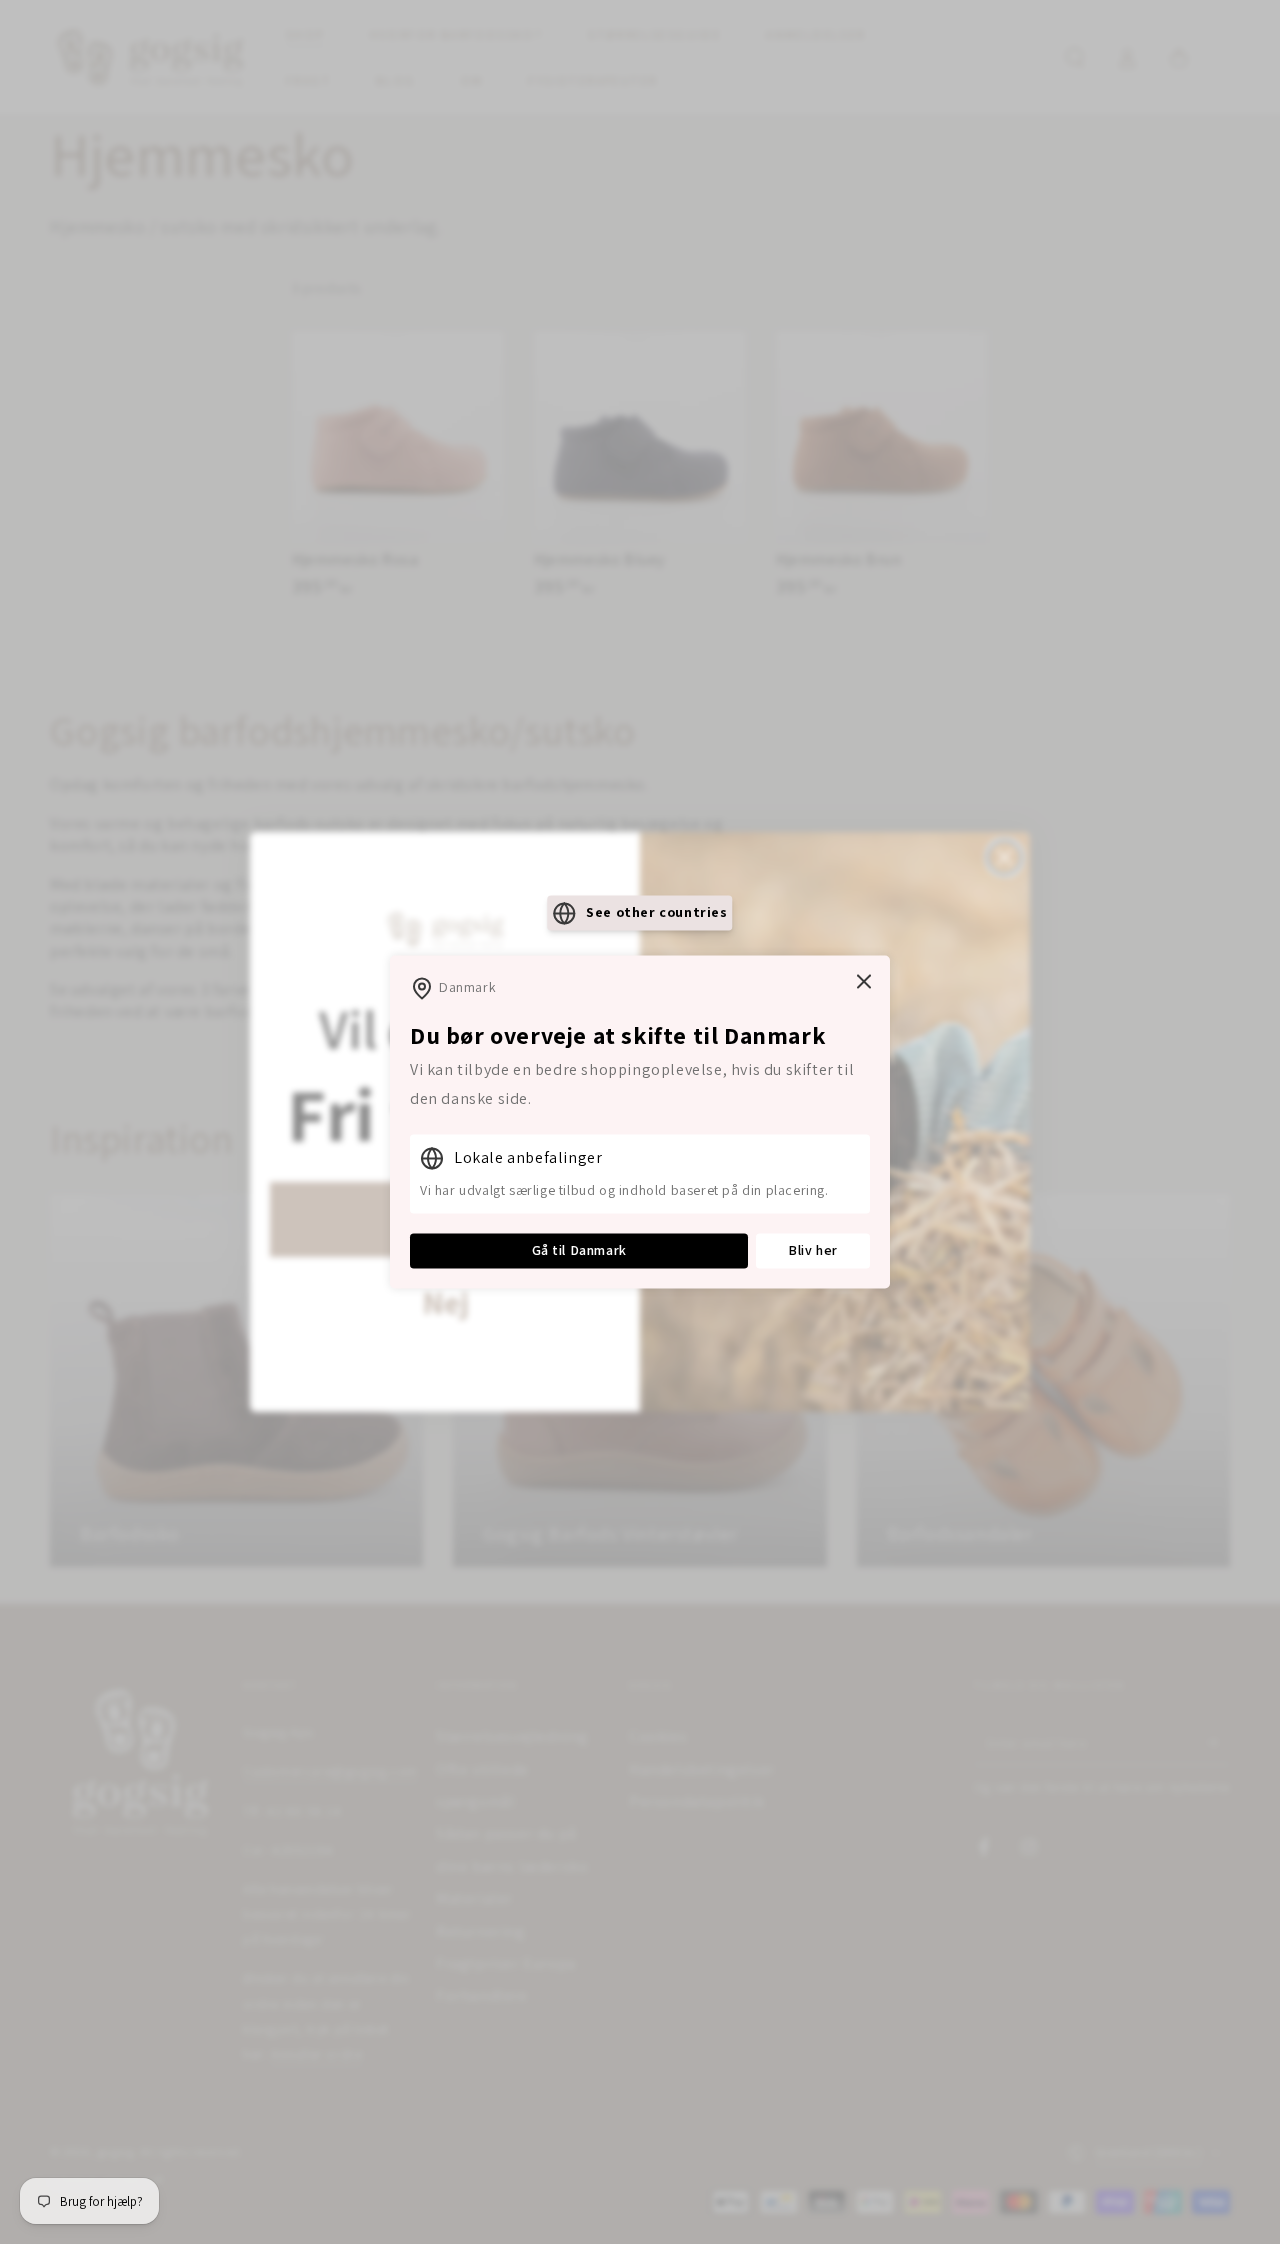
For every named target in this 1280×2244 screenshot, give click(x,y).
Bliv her (813, 1250)
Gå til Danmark (579, 1250)
